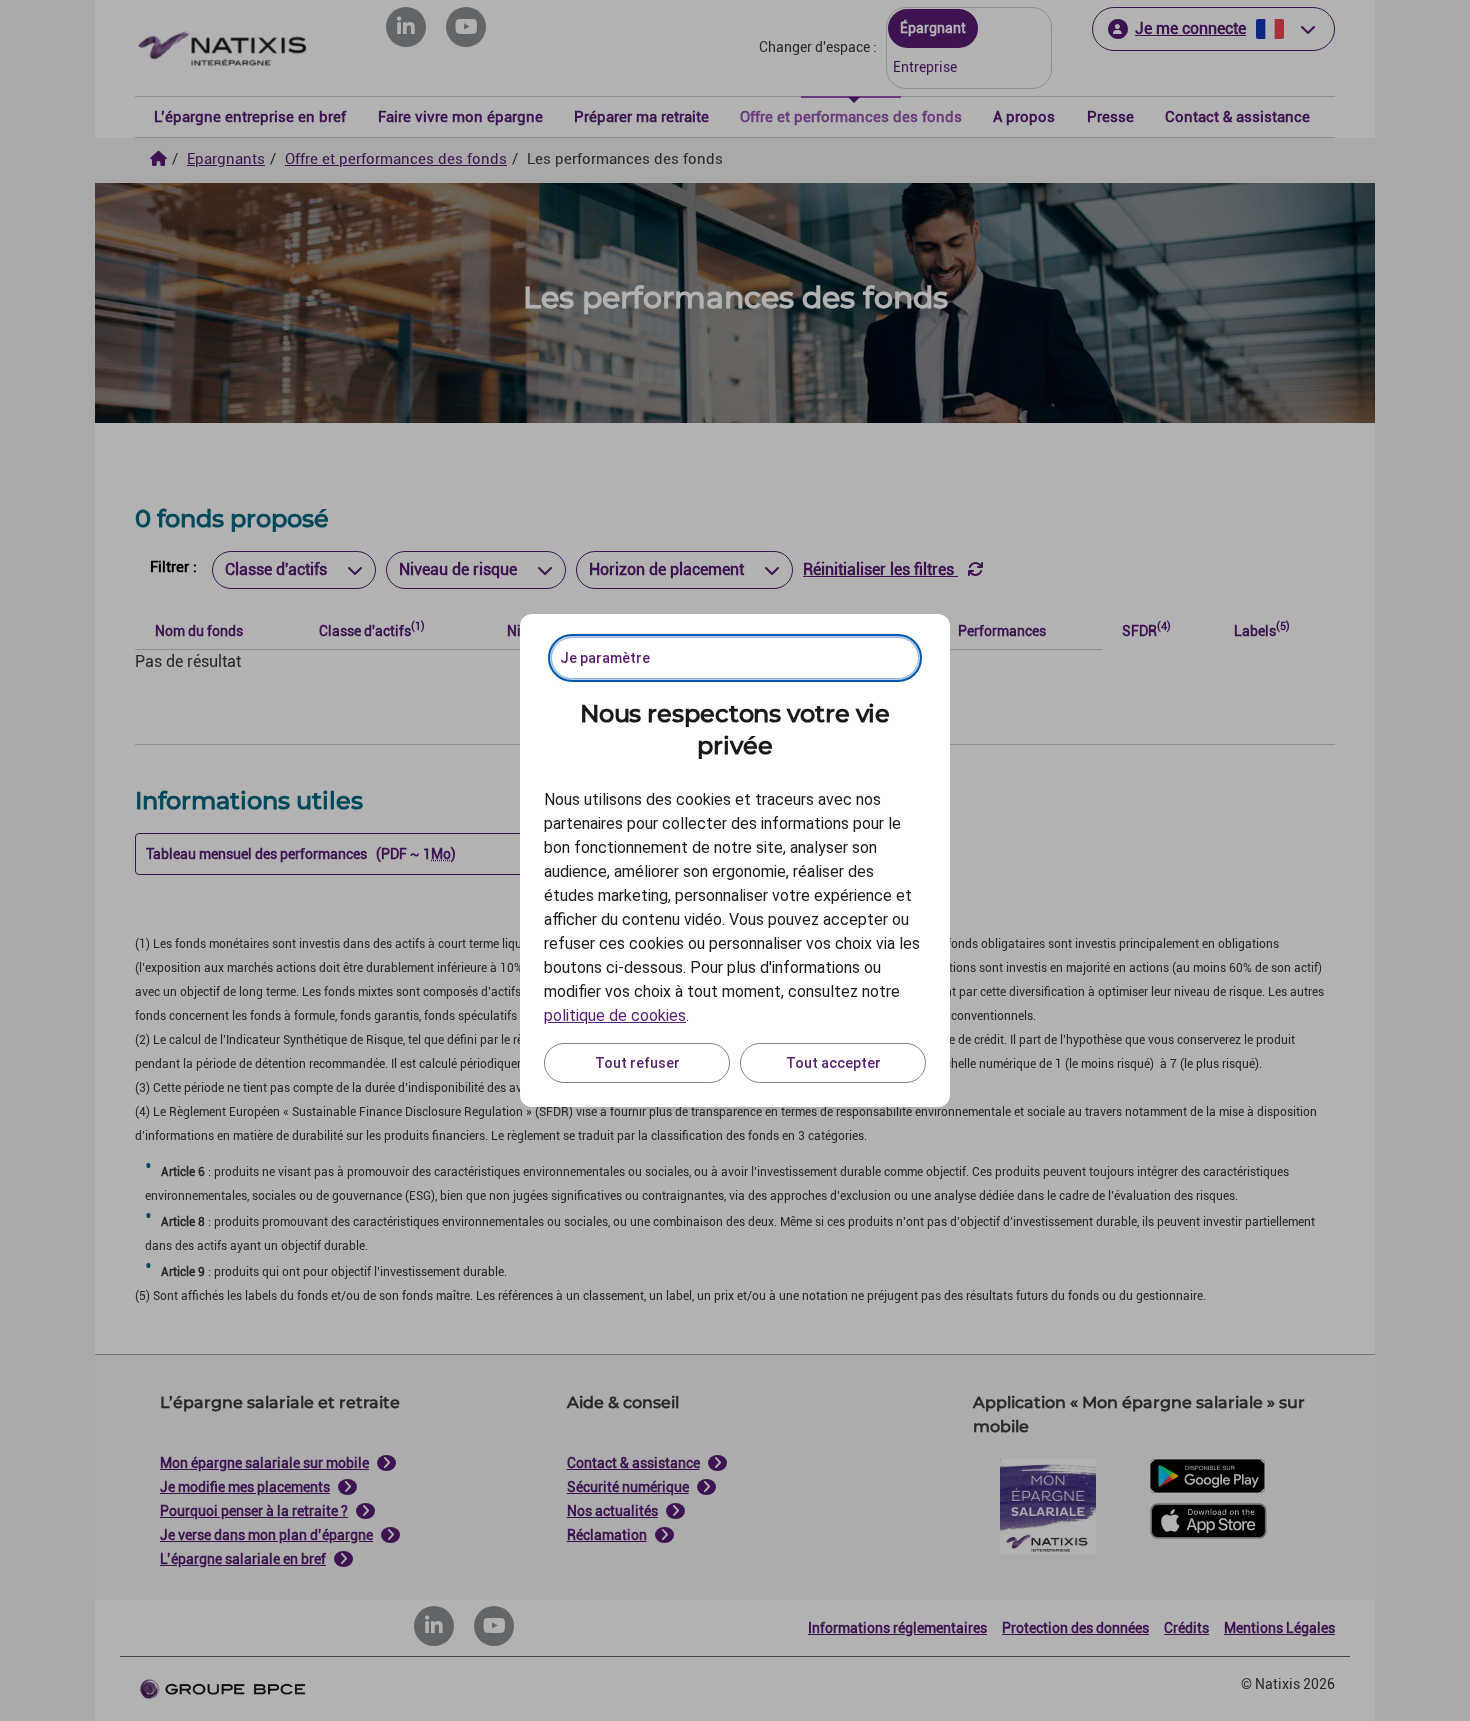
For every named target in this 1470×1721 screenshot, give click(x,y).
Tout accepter (833, 1063)
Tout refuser (637, 1063)
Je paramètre (605, 658)
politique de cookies (615, 1015)
